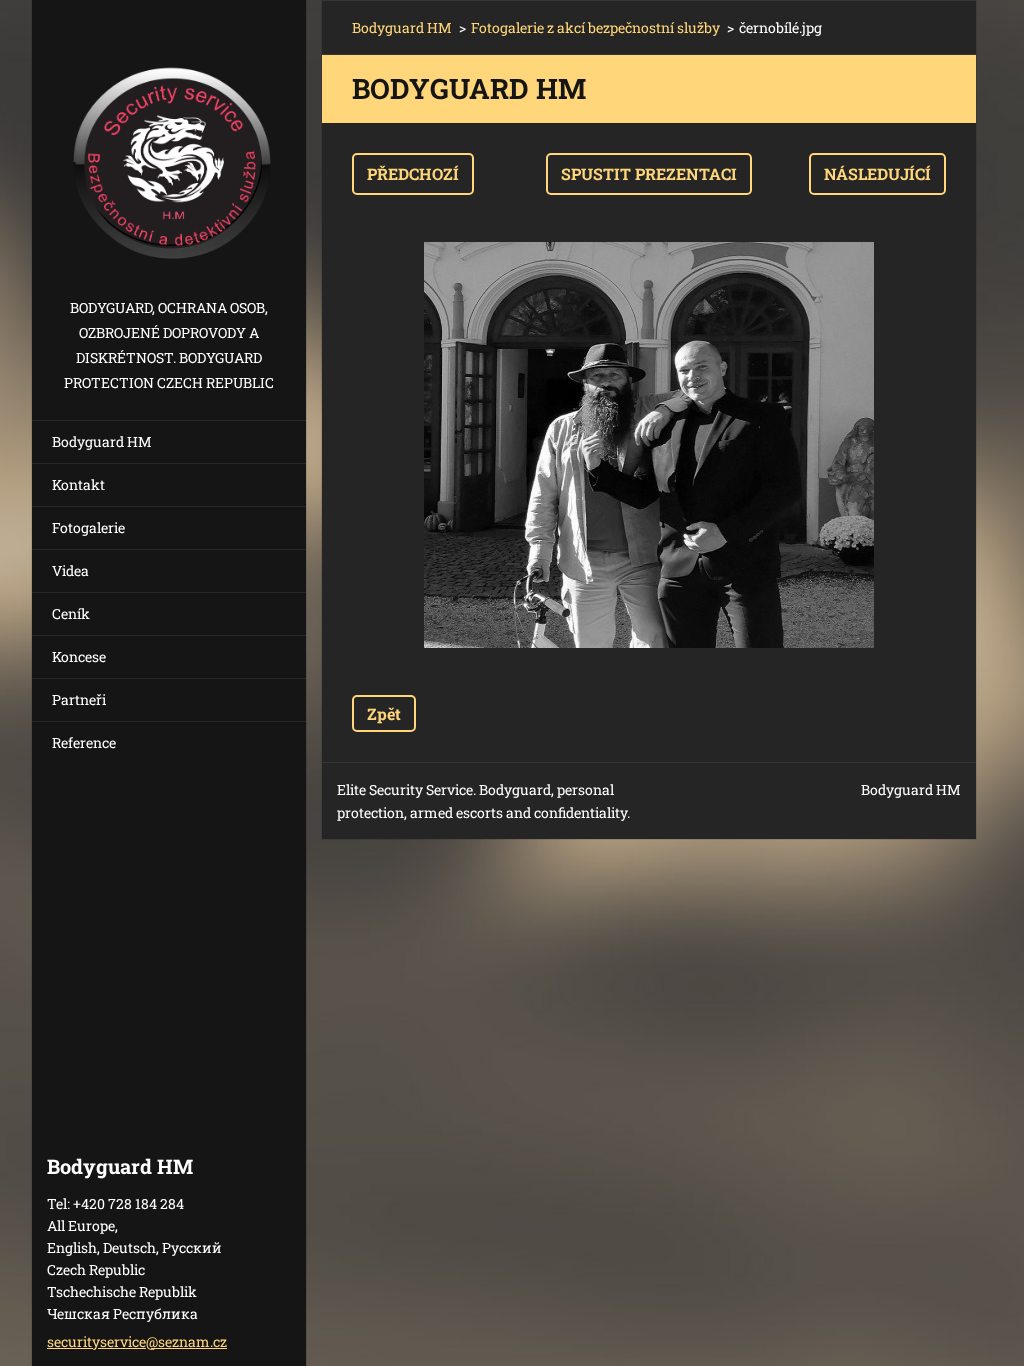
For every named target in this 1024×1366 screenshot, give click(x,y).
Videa (70, 570)
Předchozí (413, 173)
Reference (84, 742)
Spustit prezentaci (649, 173)
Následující (877, 173)
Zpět (384, 713)
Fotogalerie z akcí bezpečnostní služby (595, 27)
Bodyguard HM (102, 441)
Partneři (79, 699)
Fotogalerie (88, 527)
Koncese (79, 656)
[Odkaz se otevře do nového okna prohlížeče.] (649, 445)
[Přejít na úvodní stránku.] (169, 147)
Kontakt (78, 484)
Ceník (71, 613)
